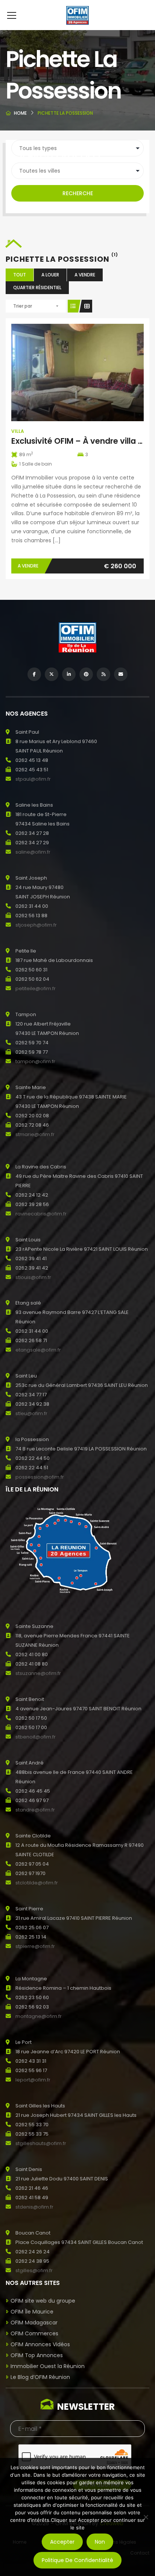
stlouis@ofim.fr (33, 1277)
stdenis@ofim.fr (34, 2207)
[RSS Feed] (103, 674)
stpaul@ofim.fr (33, 779)
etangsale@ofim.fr (38, 1350)
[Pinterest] (86, 674)
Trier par (23, 306)
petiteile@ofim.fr (36, 988)
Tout (20, 275)
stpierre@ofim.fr (35, 1946)
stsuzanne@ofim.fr (38, 1673)
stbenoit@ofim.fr (36, 1737)
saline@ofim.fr (33, 852)
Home (20, 113)
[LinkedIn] (69, 674)
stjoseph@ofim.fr (36, 925)
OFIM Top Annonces (37, 2355)
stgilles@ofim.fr (34, 2270)
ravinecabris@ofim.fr (41, 1214)
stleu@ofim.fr (31, 1413)
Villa (18, 431)
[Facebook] (34, 674)
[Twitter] (52, 674)
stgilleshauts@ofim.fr (41, 2143)
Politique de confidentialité (77, 2560)
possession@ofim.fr (40, 1477)
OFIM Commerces (34, 2333)
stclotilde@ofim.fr (37, 1883)
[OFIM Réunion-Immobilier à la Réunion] (77, 15)
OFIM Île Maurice (32, 2312)
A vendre (85, 275)
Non (100, 2542)
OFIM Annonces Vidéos (40, 2344)
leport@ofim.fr (33, 2080)
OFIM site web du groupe (43, 2301)
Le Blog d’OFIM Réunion (40, 2377)
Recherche (78, 193)
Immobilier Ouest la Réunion (48, 2366)
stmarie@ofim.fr (35, 1134)
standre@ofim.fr (35, 1810)
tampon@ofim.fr (35, 1061)
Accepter (62, 2542)
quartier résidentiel (37, 287)
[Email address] (121, 674)
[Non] (146, 2517)
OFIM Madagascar (34, 2323)
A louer (50, 275)
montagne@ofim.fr (39, 2016)
